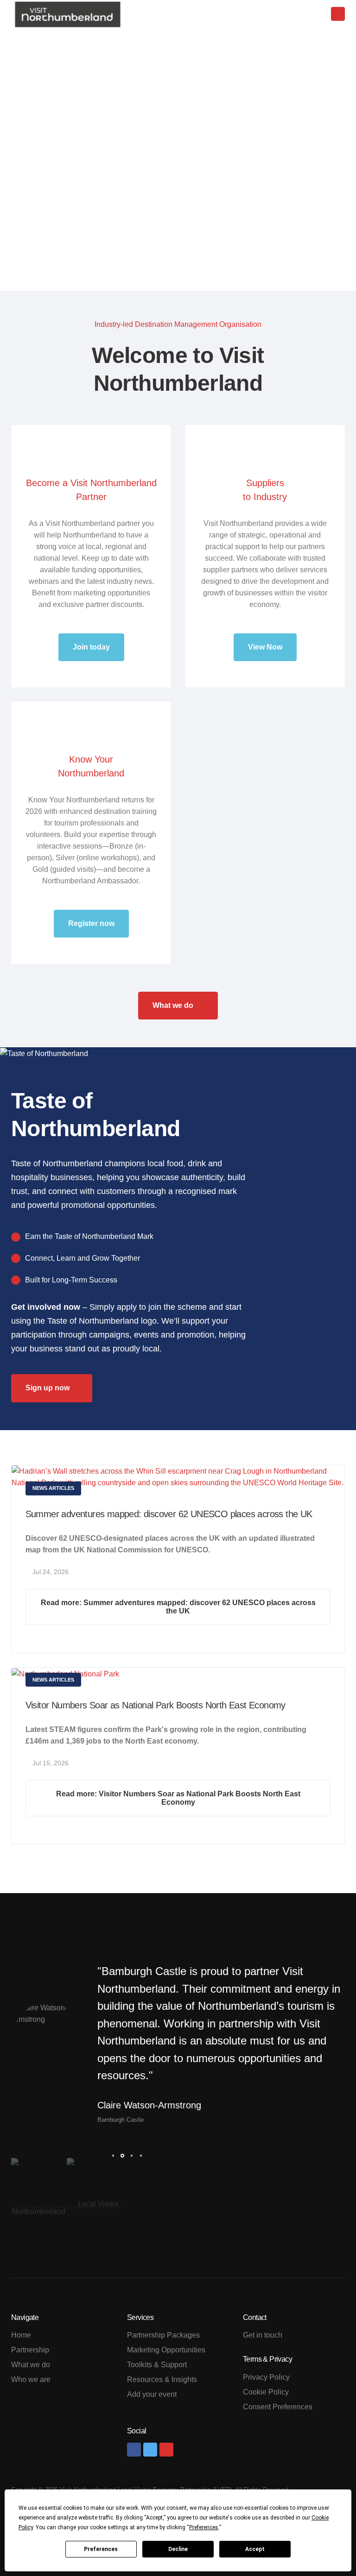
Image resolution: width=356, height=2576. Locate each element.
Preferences (101, 2549)
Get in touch (263, 2335)
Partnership (30, 2350)
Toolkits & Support (157, 2365)
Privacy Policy (266, 2377)
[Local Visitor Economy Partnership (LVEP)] (95, 2204)
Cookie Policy (266, 2392)
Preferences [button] (204, 2527)
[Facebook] (134, 2450)
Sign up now (48, 1388)
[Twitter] (150, 2450)
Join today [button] (91, 647)
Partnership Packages (163, 2335)
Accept (255, 2549)
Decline (178, 2549)
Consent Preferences (278, 2407)
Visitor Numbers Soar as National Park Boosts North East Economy (156, 1705)
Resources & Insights (162, 2379)
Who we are (31, 2379)
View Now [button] (265, 647)
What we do (174, 1005)
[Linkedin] (166, 2450)
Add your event (152, 2394)
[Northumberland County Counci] (39, 2204)
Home (21, 2335)
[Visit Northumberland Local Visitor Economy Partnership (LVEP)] (68, 15)
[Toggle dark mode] (309, 15)
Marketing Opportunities (166, 2350)
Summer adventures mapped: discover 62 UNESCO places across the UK (169, 1514)
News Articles (53, 1488)
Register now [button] (91, 923)
